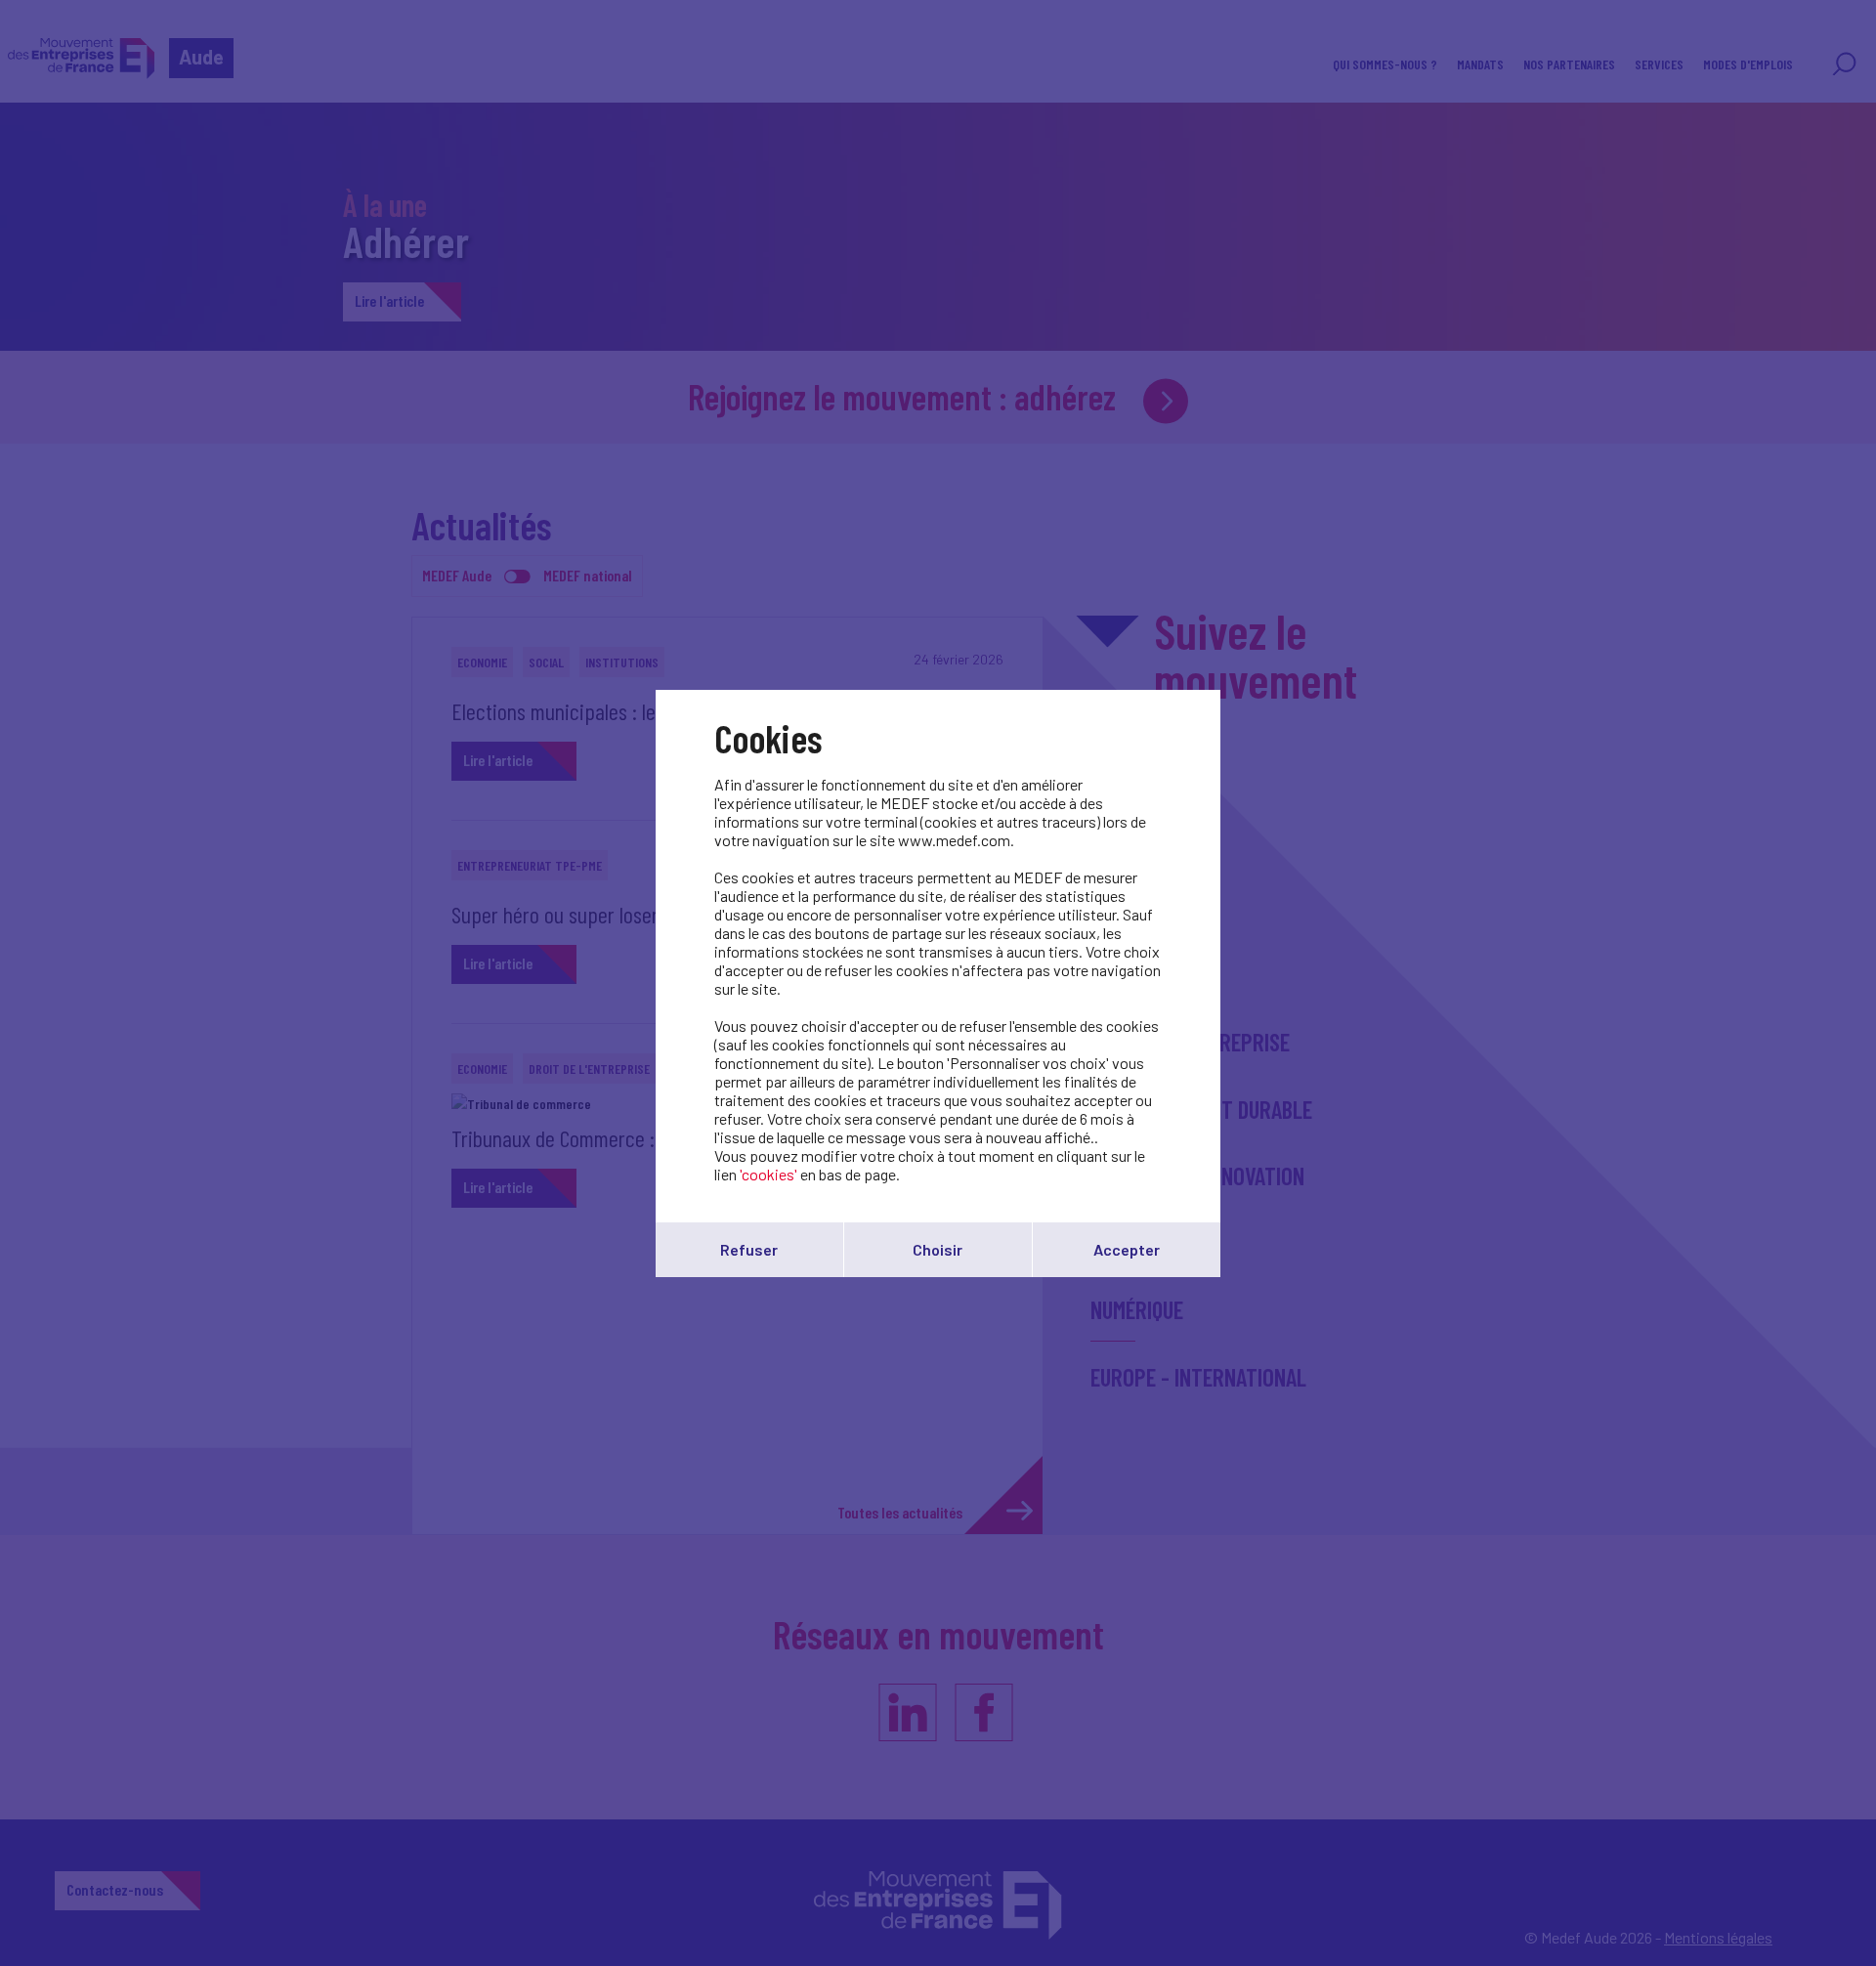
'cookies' (768, 1174)
